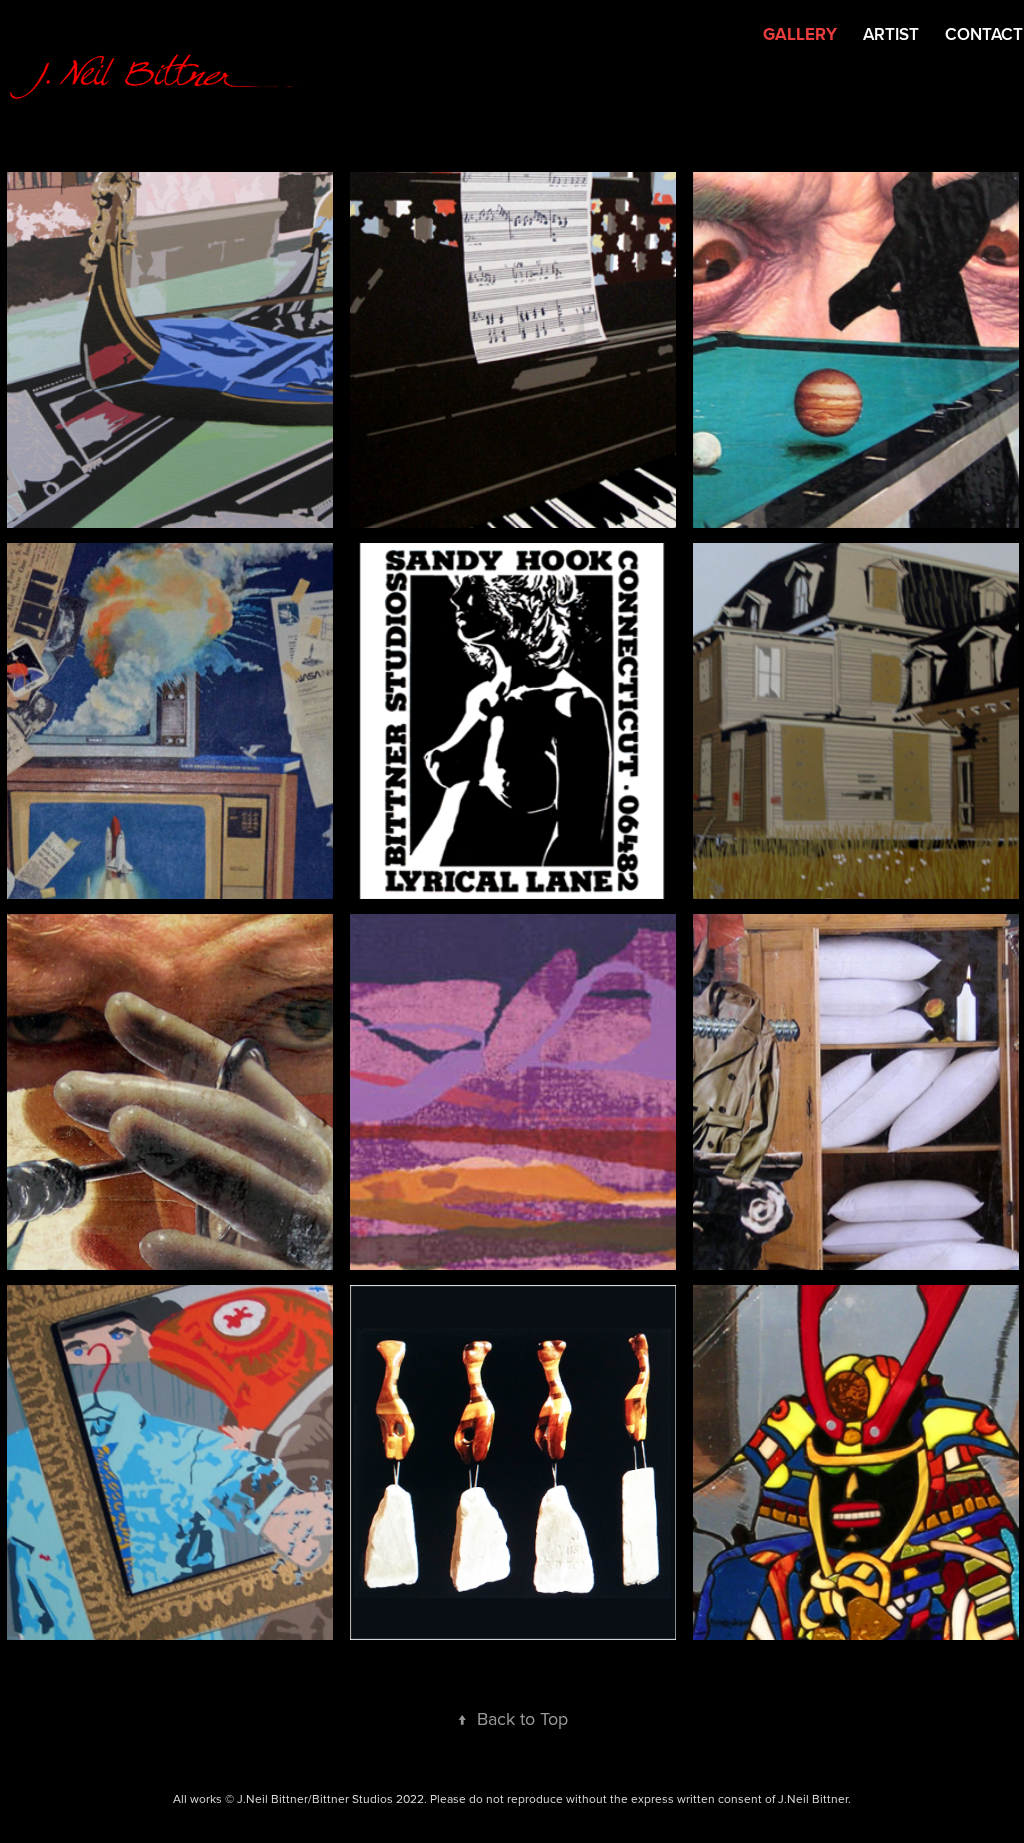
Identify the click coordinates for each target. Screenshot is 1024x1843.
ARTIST (891, 34)
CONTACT (984, 34)
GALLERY (800, 34)
